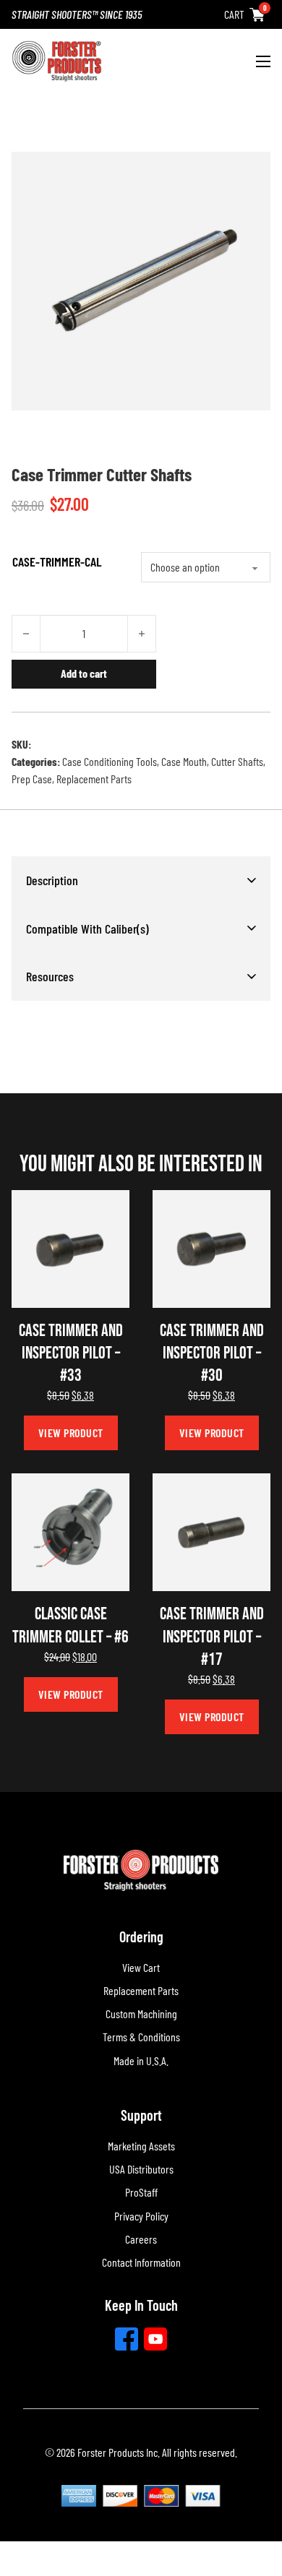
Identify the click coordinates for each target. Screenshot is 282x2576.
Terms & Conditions (141, 2037)
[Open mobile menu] (263, 61)
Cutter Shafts (237, 761)
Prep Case (32, 779)
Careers (141, 2239)
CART (234, 14)
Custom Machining (141, 2013)
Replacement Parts (94, 779)
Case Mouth (184, 761)
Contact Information (141, 2262)
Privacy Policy (141, 2216)
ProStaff (141, 2192)
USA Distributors (141, 2169)
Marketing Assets (141, 2146)
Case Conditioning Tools (110, 761)
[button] (141, 880)
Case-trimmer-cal (57, 561)
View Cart (141, 1967)
